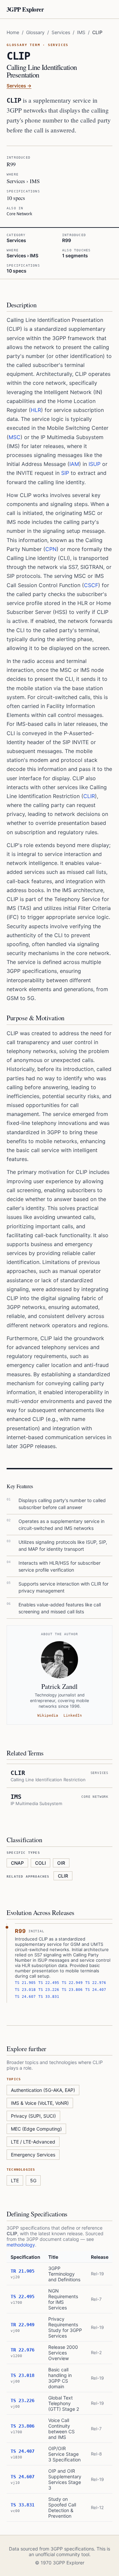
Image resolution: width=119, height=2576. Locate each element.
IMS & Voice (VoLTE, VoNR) (40, 2103)
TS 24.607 (25, 1997)
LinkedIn (73, 1716)
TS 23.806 (72, 1990)
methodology (21, 2245)
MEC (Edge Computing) (36, 2129)
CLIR (89, 796)
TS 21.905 (25, 1983)
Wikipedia (48, 1716)
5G (33, 2180)
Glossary (35, 32)
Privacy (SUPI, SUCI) (33, 2116)
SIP (65, 473)
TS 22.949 (72, 1983)
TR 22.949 (22, 2325)
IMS (81, 32)
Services (61, 32)
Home (13, 32)
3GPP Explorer (25, 9)
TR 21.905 (22, 2271)
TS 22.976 (96, 1983)
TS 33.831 (49, 1997)
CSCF (91, 585)
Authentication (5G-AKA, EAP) (43, 2090)
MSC (15, 437)
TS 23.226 (49, 1990)
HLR (36, 410)
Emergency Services (33, 2155)
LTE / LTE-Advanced (33, 2142)
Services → (19, 86)
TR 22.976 (22, 2350)
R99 (20, 1931)
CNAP (17, 1863)
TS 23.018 (25, 1990)
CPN (51, 549)
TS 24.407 (96, 1990)
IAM (74, 464)
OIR (61, 1863)
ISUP (95, 464)
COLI (40, 1863)
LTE (15, 2180)
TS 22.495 (49, 1983)
